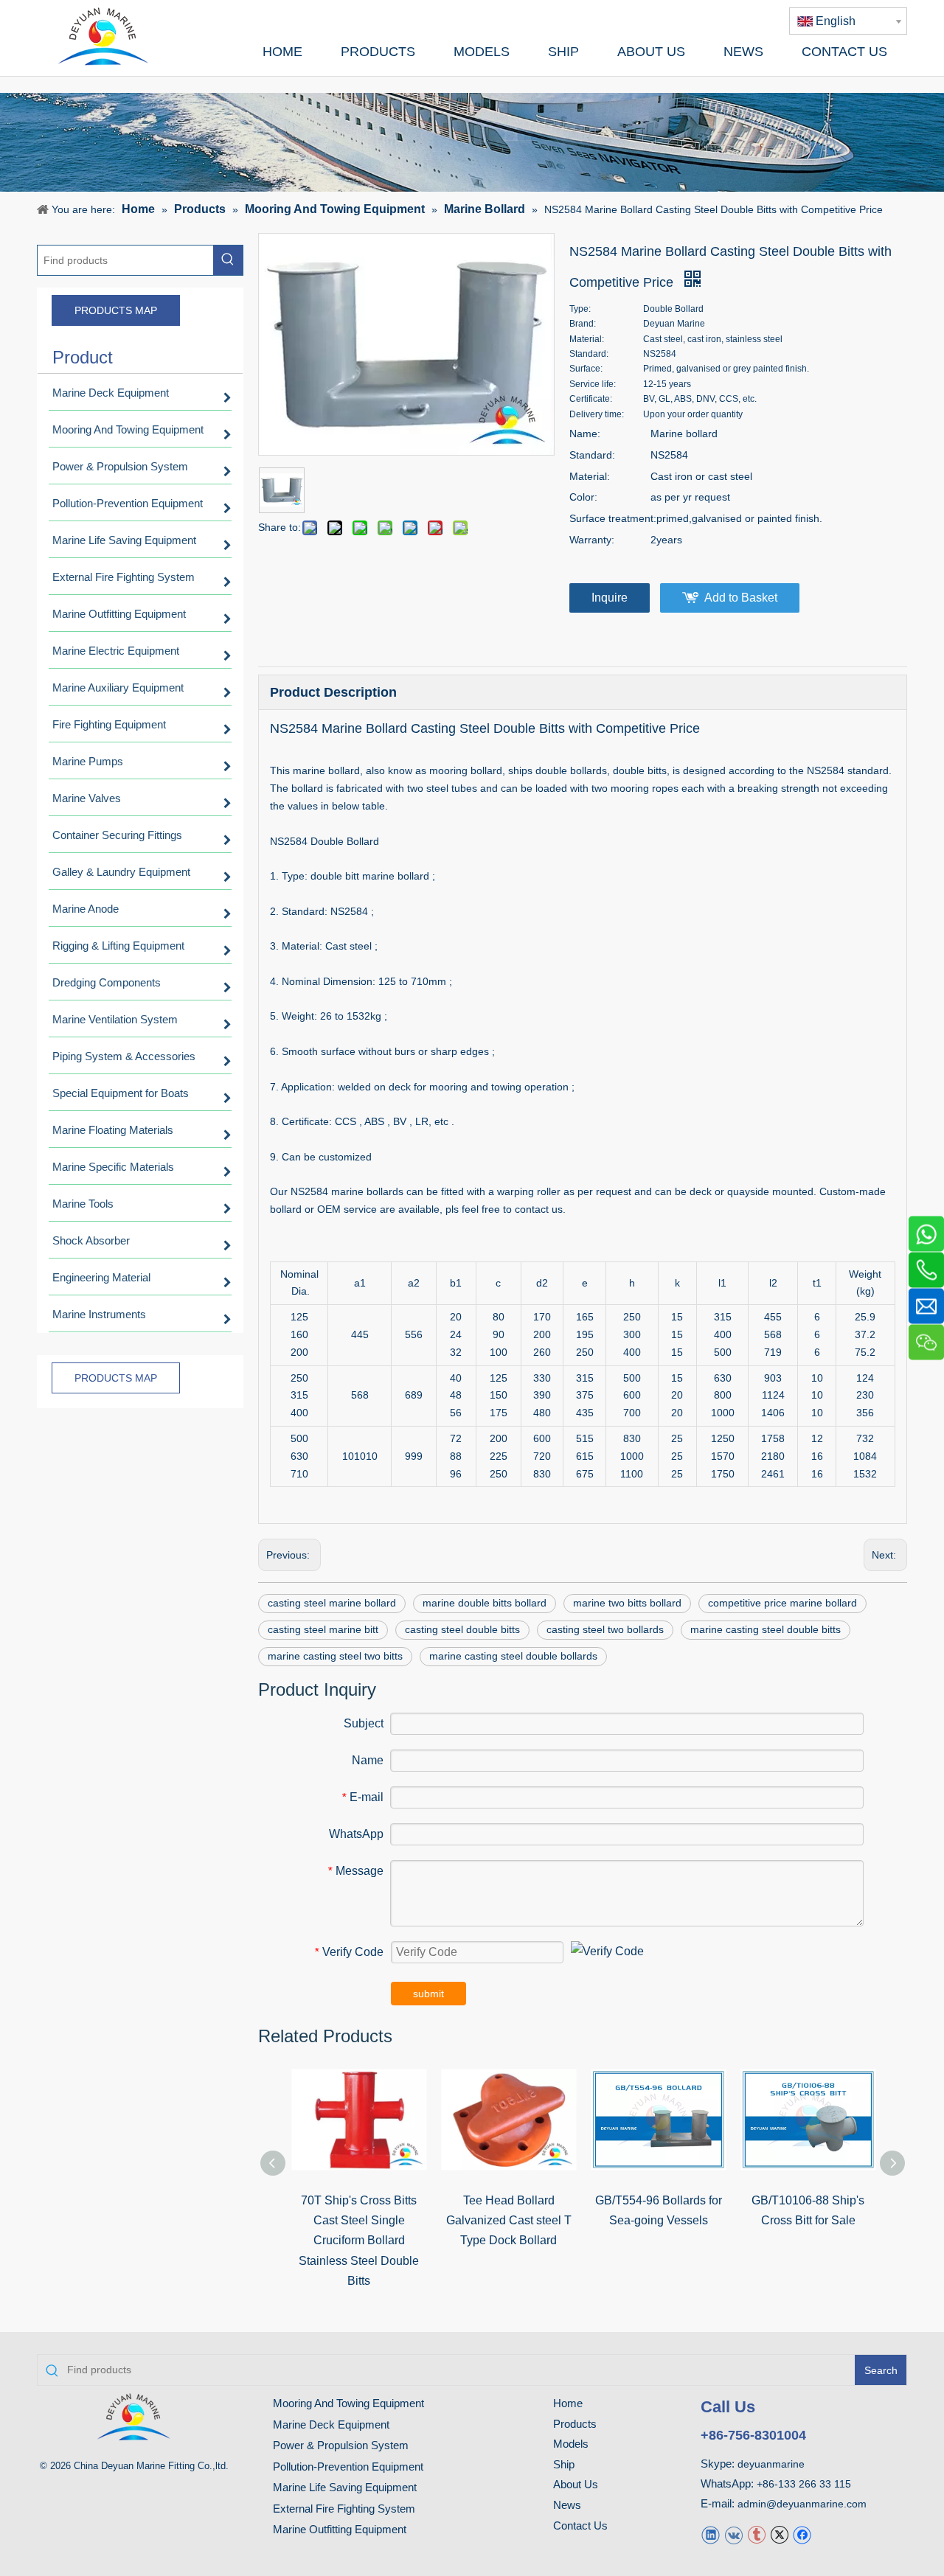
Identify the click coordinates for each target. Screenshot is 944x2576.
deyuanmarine (771, 2464)
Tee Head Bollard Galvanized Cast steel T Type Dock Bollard (509, 2220)
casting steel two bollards (605, 1629)
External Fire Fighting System (344, 2509)
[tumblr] (756, 2534)
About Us (576, 2484)
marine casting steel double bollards (513, 1656)
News (567, 2505)
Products (575, 2424)
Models (571, 2444)
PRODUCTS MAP (116, 310)
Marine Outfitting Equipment (340, 2529)
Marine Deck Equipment (331, 2424)
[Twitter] (779, 2534)
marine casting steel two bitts (335, 1656)
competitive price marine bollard (782, 1603)
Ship (564, 2464)
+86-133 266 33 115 (804, 2484)
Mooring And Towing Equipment (348, 2403)
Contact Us (580, 2525)
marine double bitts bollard (485, 1603)
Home (568, 2403)
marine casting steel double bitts (766, 1629)
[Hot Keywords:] (228, 260)
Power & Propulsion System (341, 2445)
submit (428, 1994)
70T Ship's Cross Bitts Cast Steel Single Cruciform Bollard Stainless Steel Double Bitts (359, 2241)
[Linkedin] (711, 2534)
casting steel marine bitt (323, 1629)
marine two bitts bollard (627, 1603)
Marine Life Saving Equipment (345, 2487)
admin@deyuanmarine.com (802, 2504)
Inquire (610, 598)
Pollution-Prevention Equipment (348, 2467)
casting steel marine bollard (332, 1603)
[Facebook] (802, 2534)
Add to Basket (741, 598)
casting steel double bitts (462, 1629)
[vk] (733, 2534)
